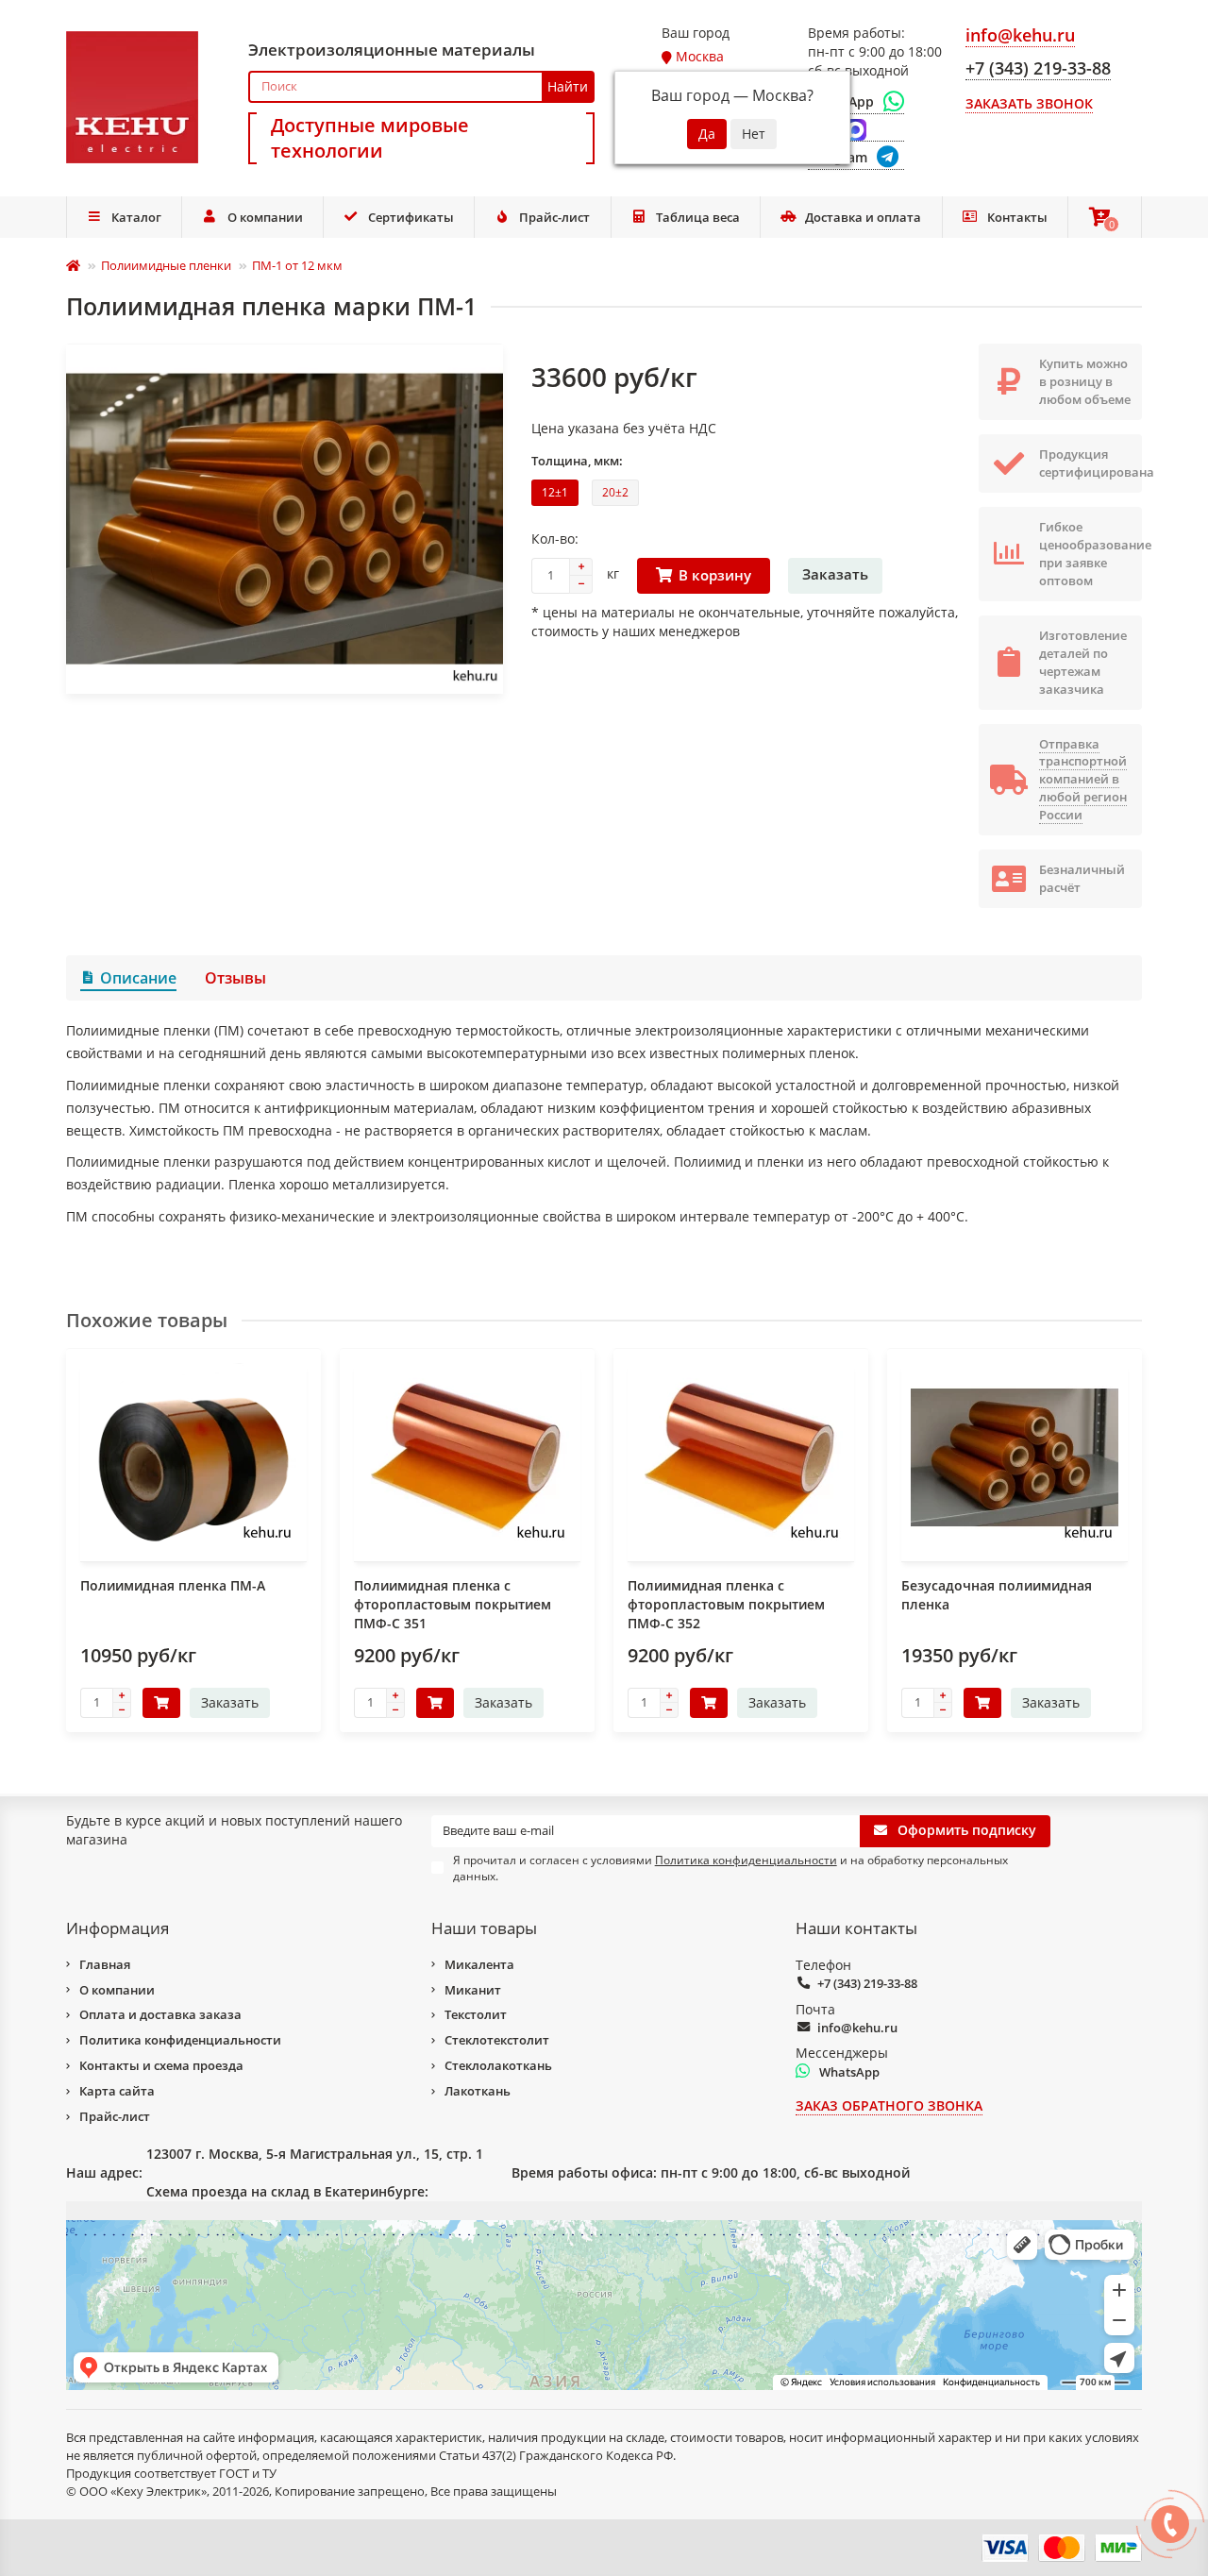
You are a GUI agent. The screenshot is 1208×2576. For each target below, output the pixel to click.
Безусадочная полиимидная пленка (997, 1595)
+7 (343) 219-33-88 (867, 1983)
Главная (105, 1964)
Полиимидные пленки (166, 265)
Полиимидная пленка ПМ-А (173, 1585)
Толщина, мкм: (577, 461)
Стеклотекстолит (497, 2040)
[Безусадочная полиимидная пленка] (1015, 1457)
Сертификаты (411, 217)
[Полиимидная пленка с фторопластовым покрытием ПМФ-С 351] (467, 1457)
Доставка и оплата (863, 217)
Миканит (473, 1990)
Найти (568, 86)
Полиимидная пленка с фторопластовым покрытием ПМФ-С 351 (453, 1604)
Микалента (479, 1964)
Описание (138, 978)
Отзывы (235, 978)
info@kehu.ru (857, 2028)
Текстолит (476, 2014)
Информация (117, 1928)
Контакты (1017, 217)
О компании (265, 217)
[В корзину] (161, 1703)
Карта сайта (117, 2091)
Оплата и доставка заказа (160, 2014)
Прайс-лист (554, 217)
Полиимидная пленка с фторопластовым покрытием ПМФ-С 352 (726, 1604)
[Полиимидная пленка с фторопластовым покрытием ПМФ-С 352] (741, 1457)
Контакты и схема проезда (161, 2065)
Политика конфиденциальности (180, 2040)
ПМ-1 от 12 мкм (297, 265)
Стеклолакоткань (498, 2065)
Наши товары (484, 1928)
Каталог (136, 217)
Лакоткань (478, 2091)
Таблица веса (698, 217)
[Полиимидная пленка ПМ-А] (193, 1457)
